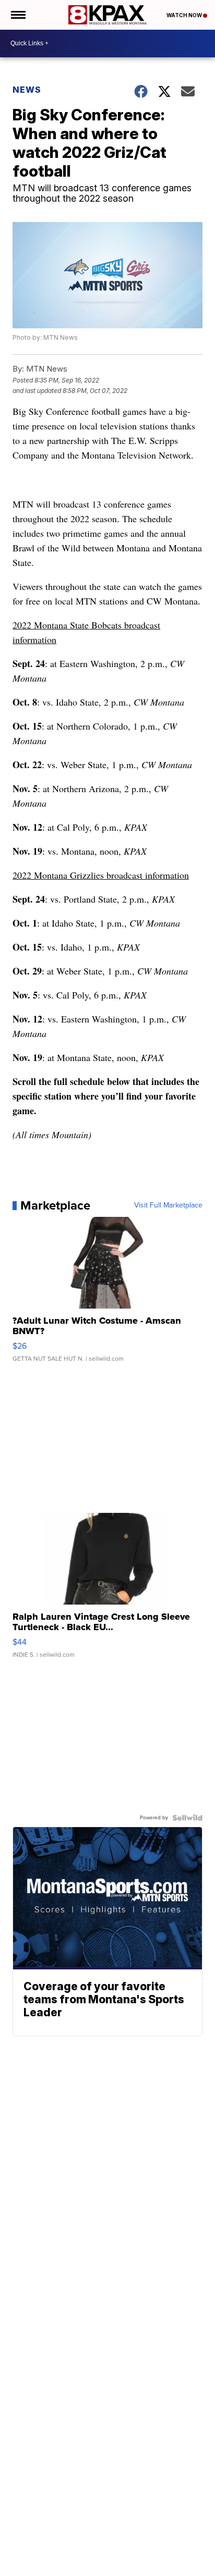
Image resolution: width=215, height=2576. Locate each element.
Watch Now (185, 15)
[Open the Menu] (17, 15)
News (27, 90)
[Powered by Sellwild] (187, 1818)
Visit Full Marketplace (168, 1205)
